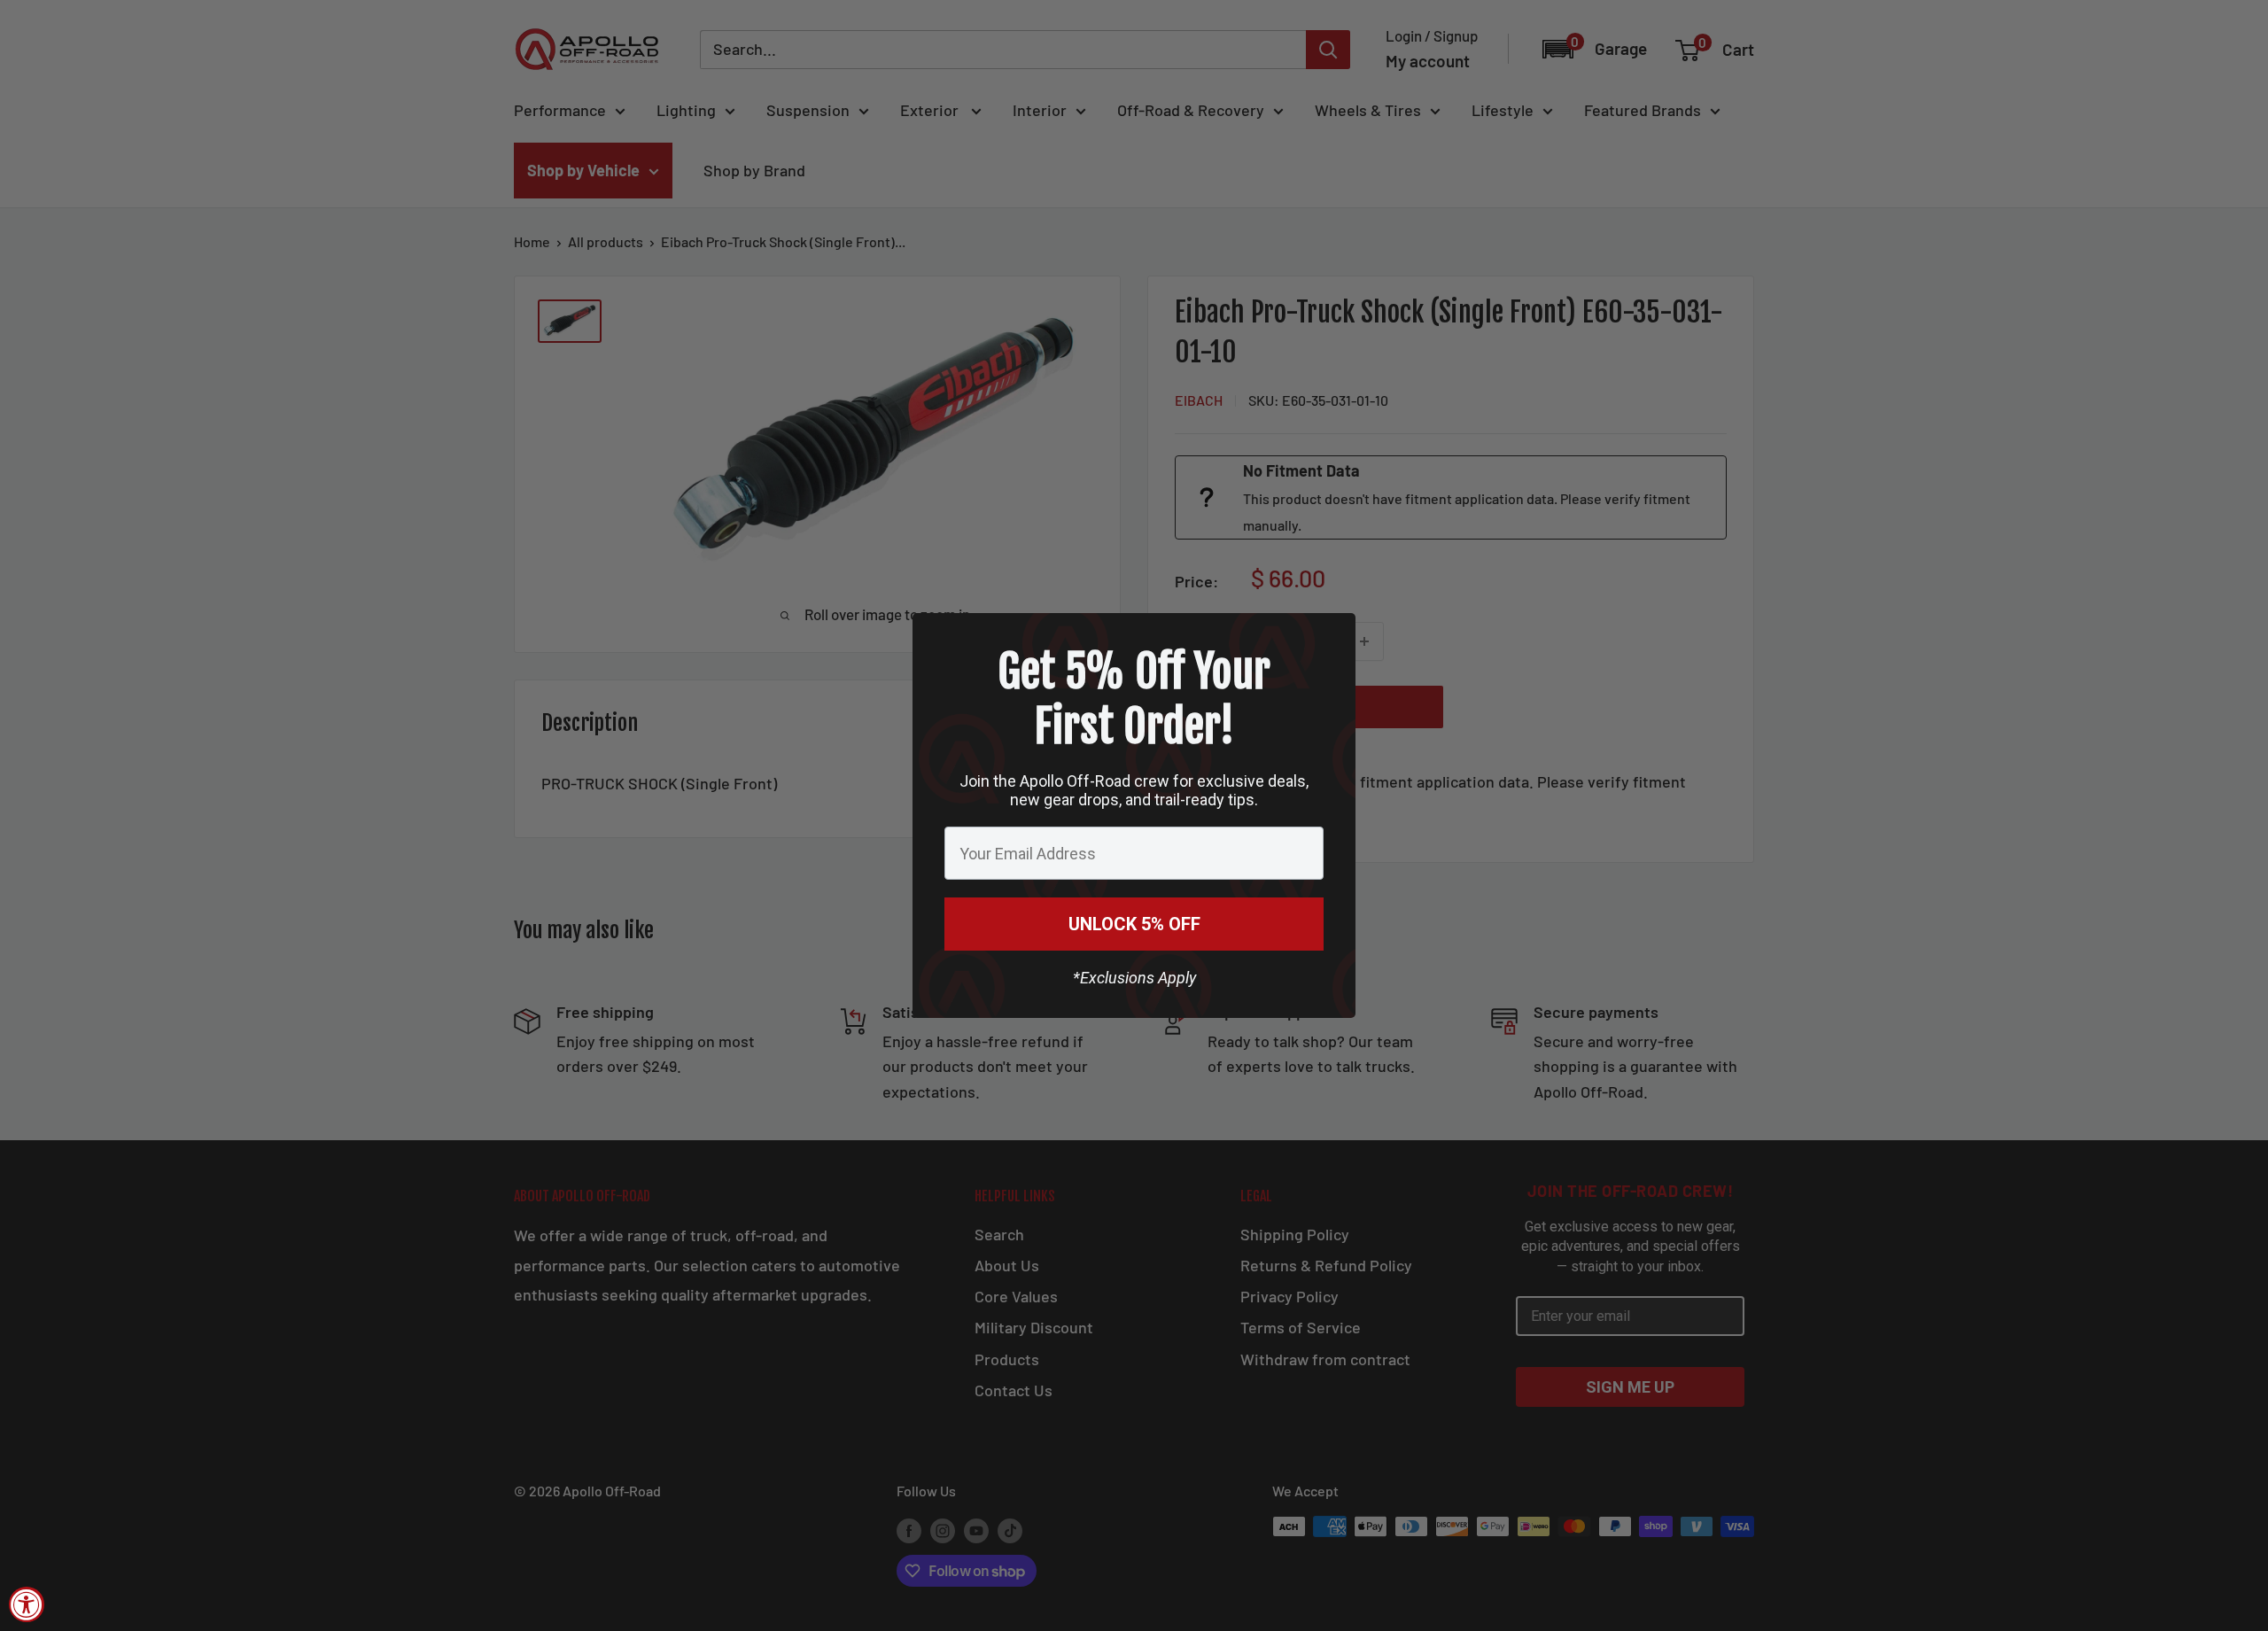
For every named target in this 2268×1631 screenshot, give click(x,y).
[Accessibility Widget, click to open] (27, 1604)
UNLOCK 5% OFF (1134, 924)
